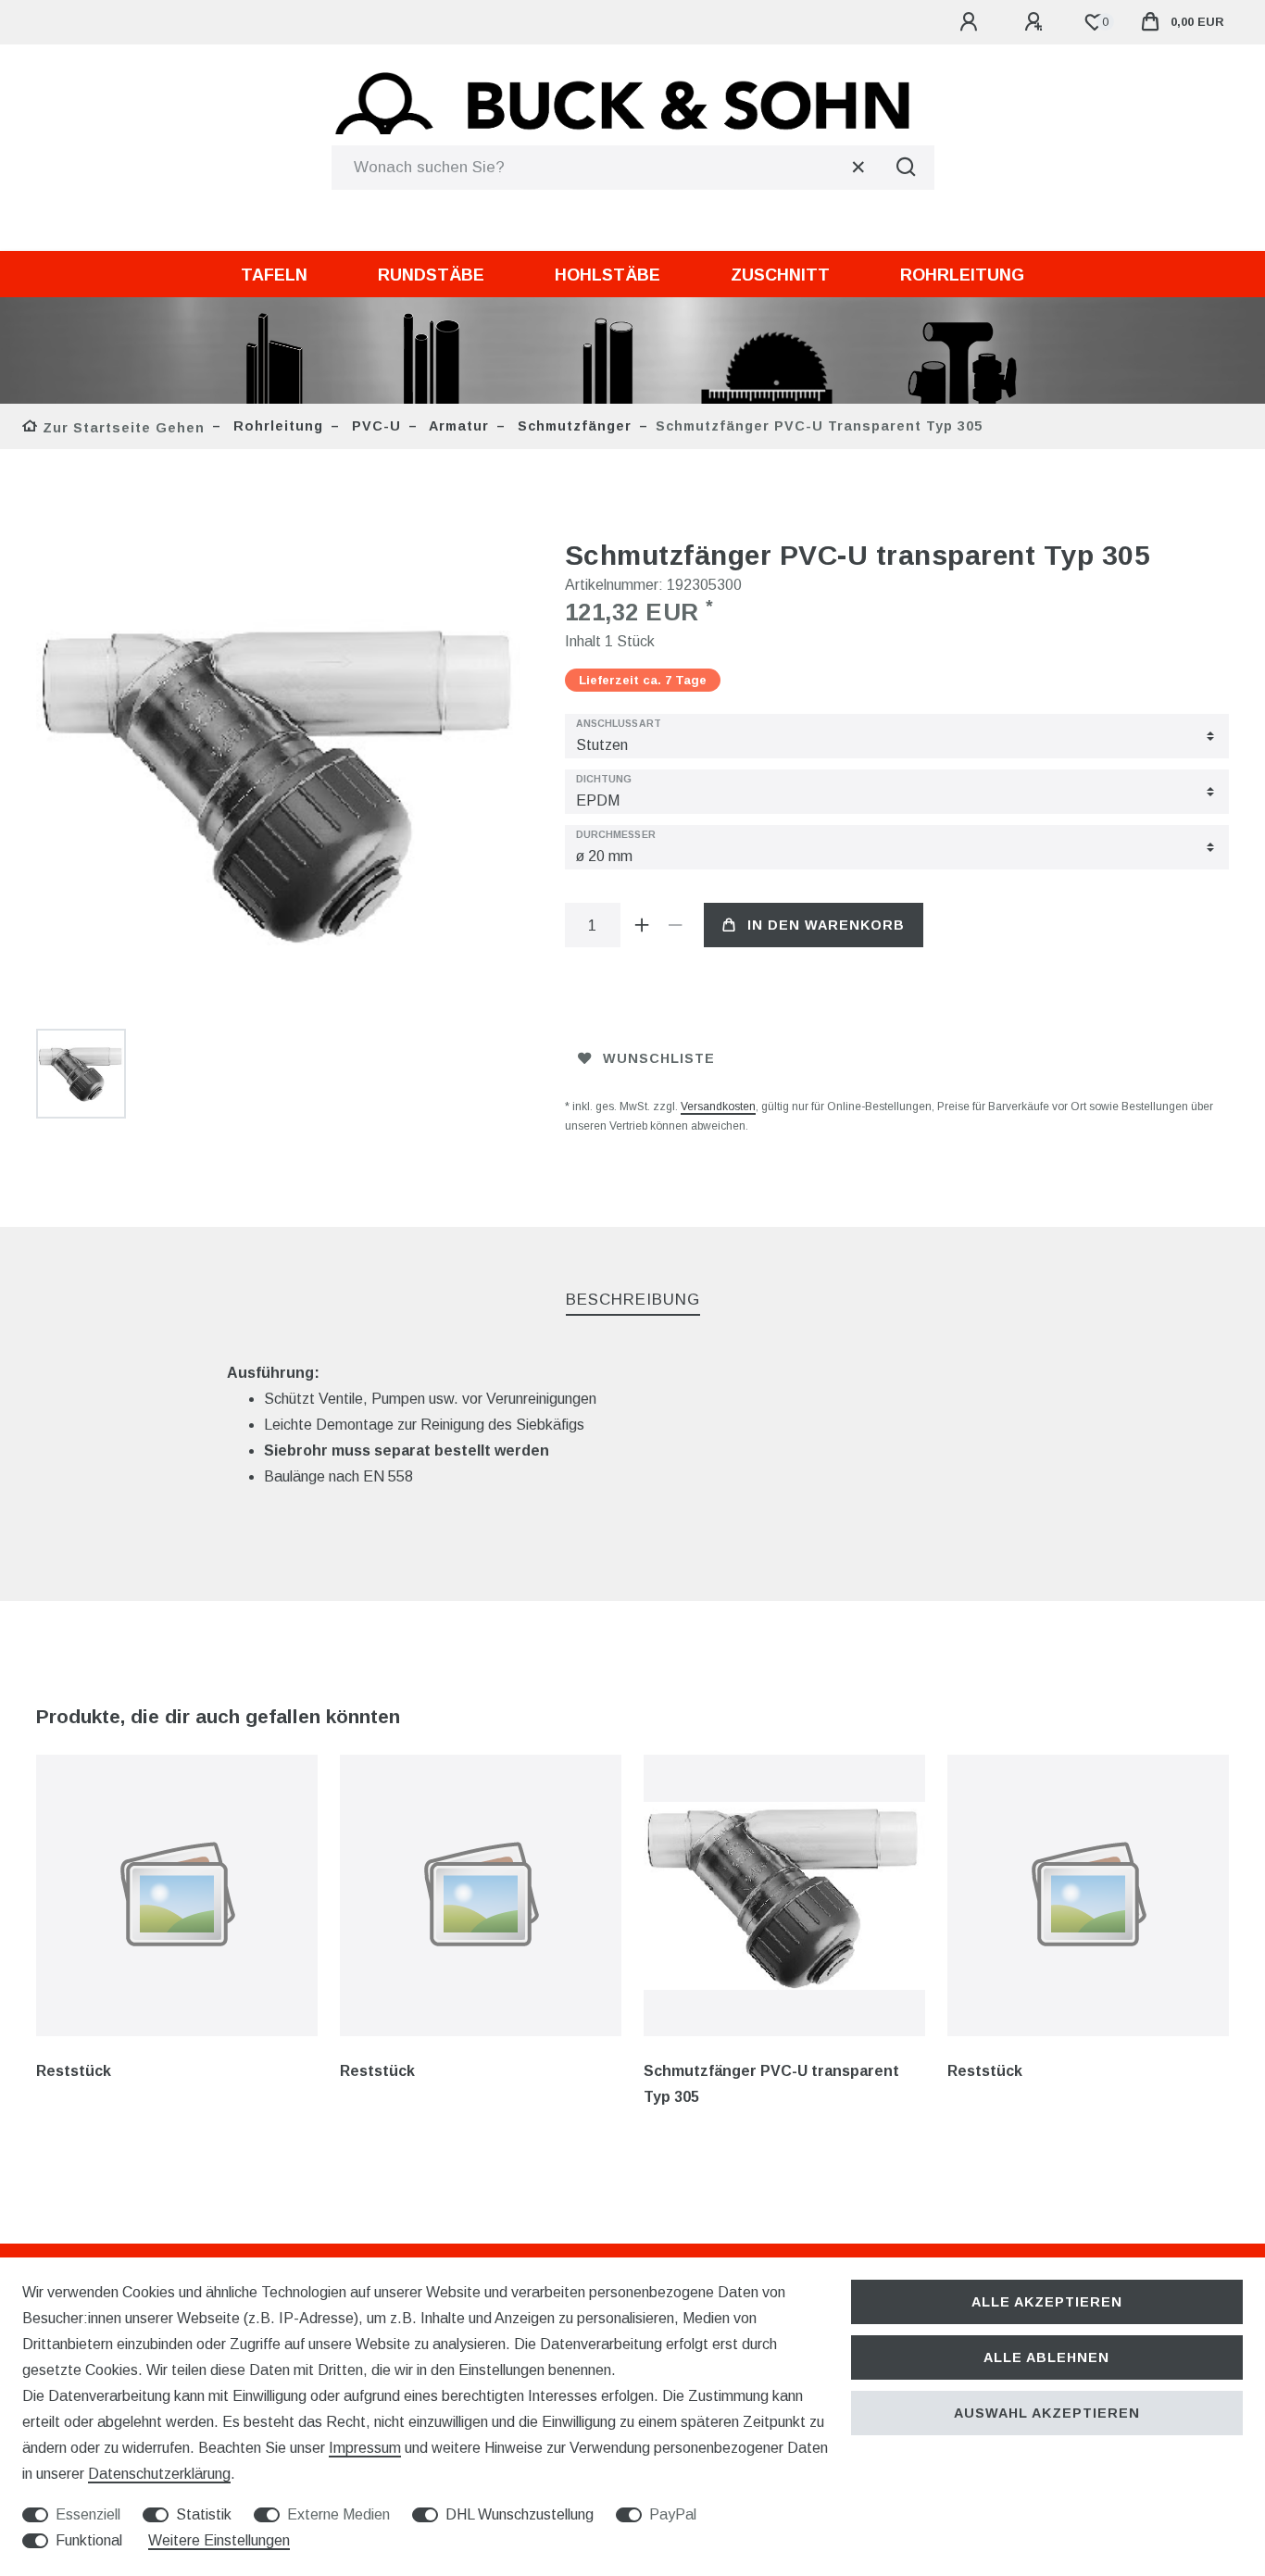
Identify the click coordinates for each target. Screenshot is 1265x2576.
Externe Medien (338, 2514)
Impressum (365, 2448)
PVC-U (374, 426)
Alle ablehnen (1046, 2357)
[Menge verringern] (676, 925)
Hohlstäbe (607, 275)
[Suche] (907, 168)
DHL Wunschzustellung (520, 2514)
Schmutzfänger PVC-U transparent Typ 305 (771, 2084)
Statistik (204, 2514)
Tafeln (274, 275)
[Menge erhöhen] (643, 925)
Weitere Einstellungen (219, 2540)
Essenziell (88, 2514)
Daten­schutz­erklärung (159, 2474)
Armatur (457, 426)
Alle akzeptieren (1047, 2302)
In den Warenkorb (826, 925)
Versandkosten (718, 1107)
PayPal (673, 2514)
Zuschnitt (780, 275)
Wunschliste (659, 1058)
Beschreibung (633, 1300)
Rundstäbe (431, 275)
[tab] (633, 1301)
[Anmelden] (971, 22)
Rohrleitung (962, 275)
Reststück (74, 2071)
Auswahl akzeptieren (1047, 2413)
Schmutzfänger (572, 426)
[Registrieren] (1036, 22)
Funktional (89, 2540)
